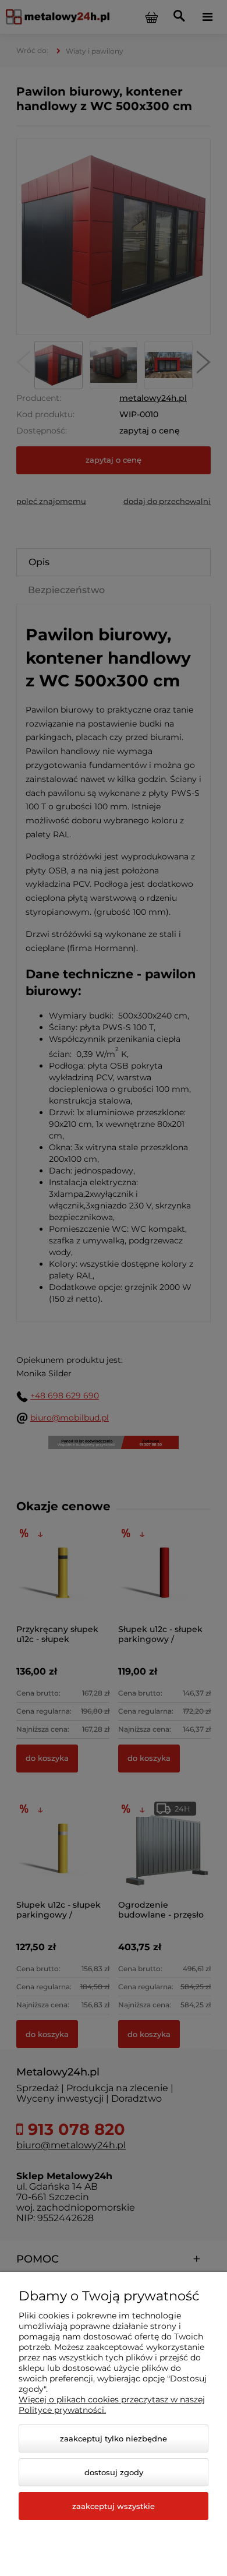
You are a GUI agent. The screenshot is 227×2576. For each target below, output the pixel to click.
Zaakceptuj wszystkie (114, 2506)
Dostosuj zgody (114, 2472)
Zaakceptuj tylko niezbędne (114, 2438)
